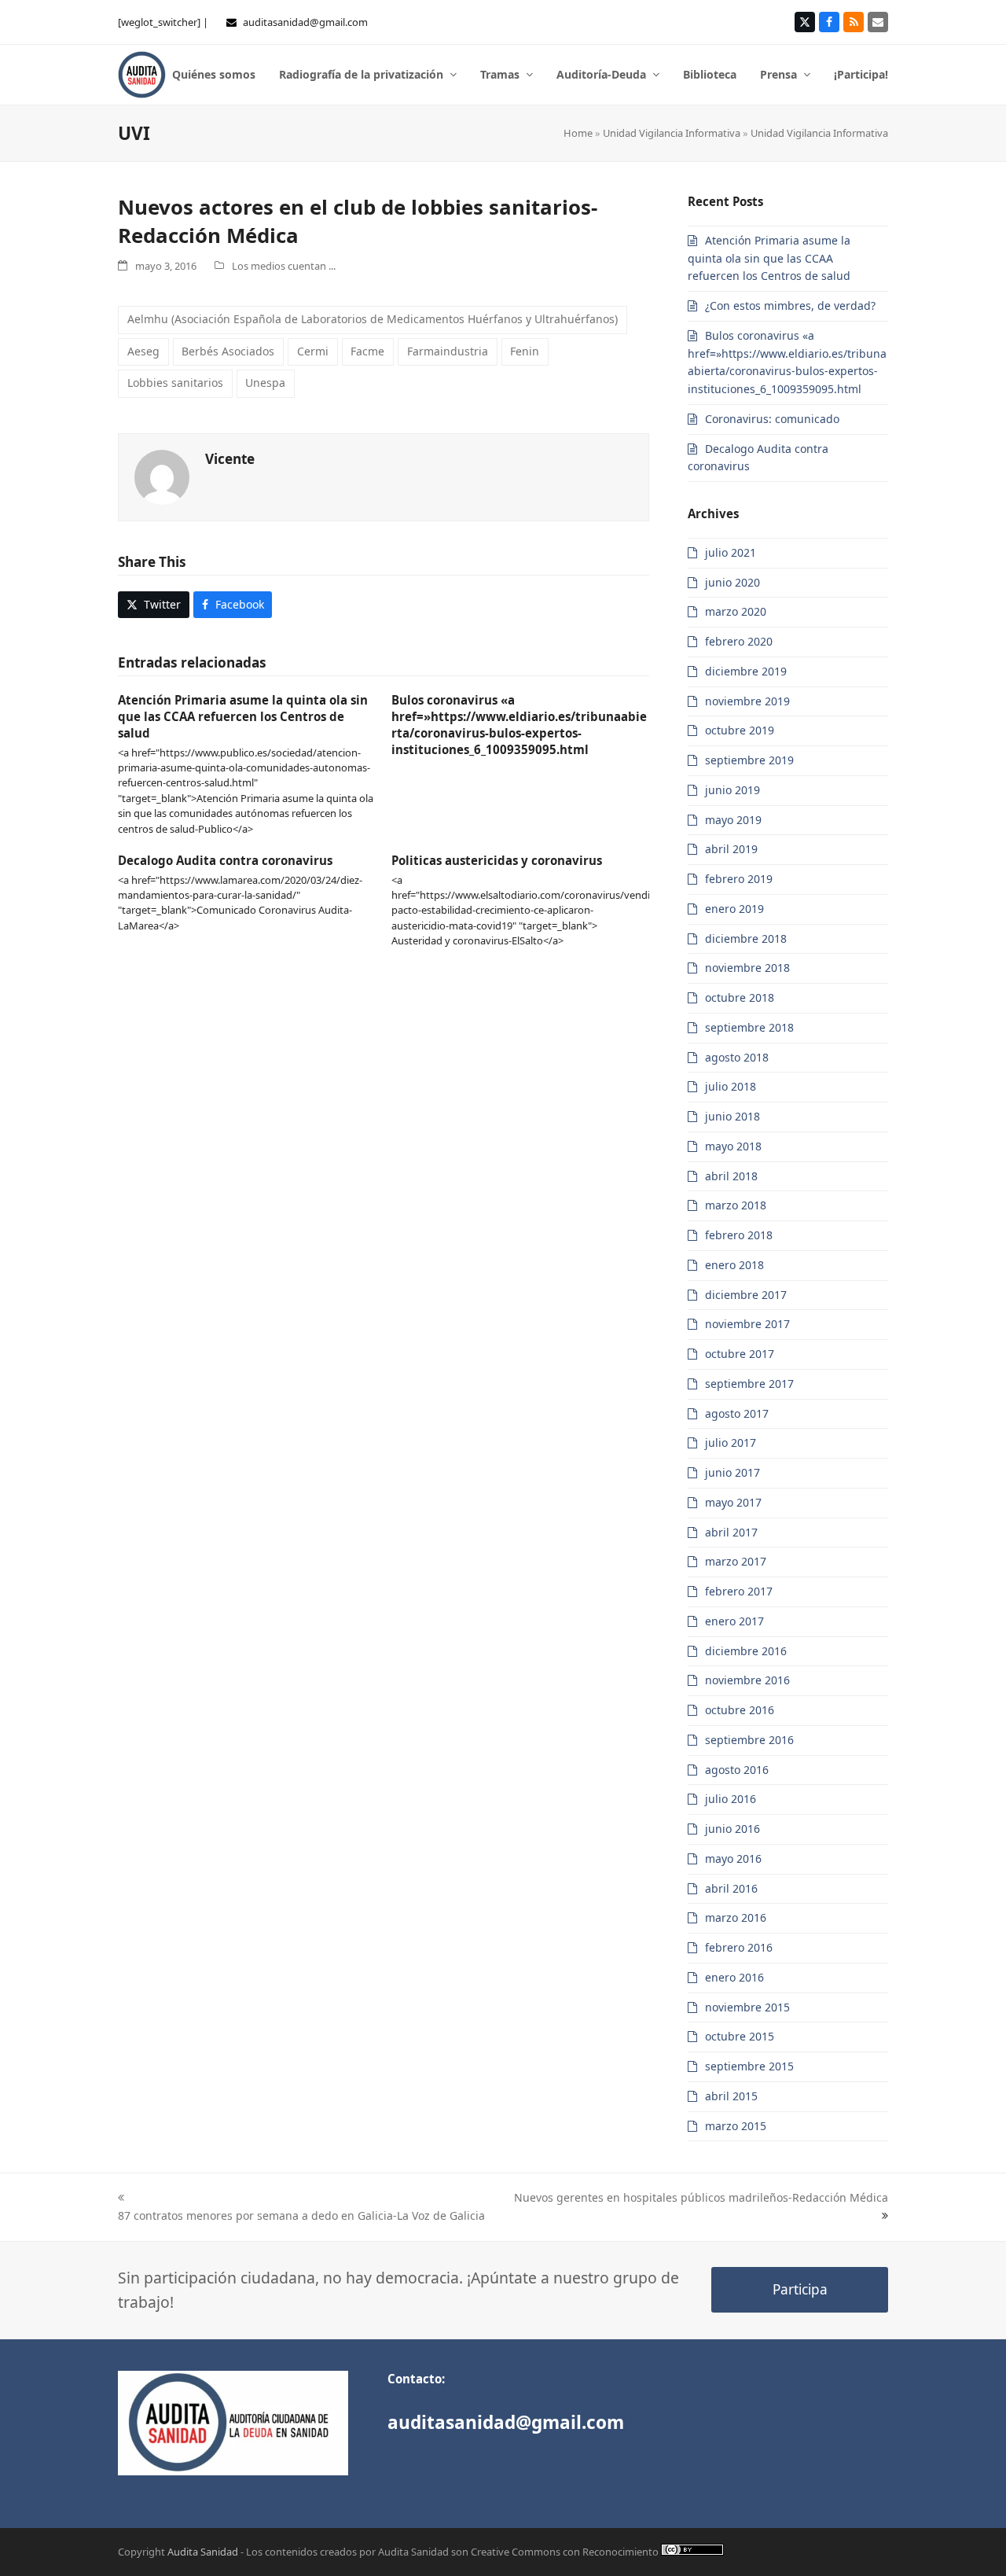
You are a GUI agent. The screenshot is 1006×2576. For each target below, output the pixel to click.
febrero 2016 (739, 1947)
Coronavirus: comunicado (772, 419)
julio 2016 (731, 1799)
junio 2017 (732, 1472)
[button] (154, 605)
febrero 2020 (739, 641)
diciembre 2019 (746, 671)
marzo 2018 (736, 1205)
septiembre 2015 (749, 2066)
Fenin (525, 351)
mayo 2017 (733, 1502)
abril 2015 (731, 2096)
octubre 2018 (740, 997)
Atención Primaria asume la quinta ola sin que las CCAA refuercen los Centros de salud (243, 716)
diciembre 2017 (746, 1295)
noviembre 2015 (747, 2007)
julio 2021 (731, 552)
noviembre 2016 (747, 1680)
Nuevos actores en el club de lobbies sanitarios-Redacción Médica (358, 221)
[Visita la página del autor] (162, 475)
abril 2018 (731, 1176)
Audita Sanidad (203, 2552)
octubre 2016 (740, 1710)
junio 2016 (732, 1829)
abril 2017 (731, 1532)
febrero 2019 (739, 879)
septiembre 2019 (749, 760)
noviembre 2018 (747, 968)
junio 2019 (732, 790)
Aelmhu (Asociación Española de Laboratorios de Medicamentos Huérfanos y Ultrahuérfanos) (373, 319)
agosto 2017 (737, 1413)
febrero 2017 (739, 1591)
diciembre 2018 (746, 938)
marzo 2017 (736, 1561)
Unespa (265, 383)
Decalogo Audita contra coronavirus (225, 860)
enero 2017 (734, 1621)
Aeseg (143, 351)
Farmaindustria (448, 351)
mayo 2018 (733, 1146)
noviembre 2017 (747, 1324)
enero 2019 (734, 909)
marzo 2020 (736, 611)
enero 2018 (734, 1265)
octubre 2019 (740, 730)
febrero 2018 (739, 1235)
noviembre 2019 (747, 701)
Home (578, 133)
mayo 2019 (733, 820)
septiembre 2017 (749, 1384)
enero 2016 (734, 1977)
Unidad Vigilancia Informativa (672, 133)
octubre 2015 (740, 2036)
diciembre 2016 (746, 1651)
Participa (800, 2289)
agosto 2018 (737, 1057)
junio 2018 (732, 1116)
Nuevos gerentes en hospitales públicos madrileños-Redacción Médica (701, 2197)
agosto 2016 (737, 1770)
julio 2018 (731, 1086)
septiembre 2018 (749, 1027)
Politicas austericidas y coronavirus (497, 860)
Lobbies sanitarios (175, 383)
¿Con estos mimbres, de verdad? (790, 305)
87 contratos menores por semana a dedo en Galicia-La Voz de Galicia (301, 2215)
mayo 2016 (733, 1858)
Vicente (230, 459)
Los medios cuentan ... (284, 266)
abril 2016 (731, 1888)
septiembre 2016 (749, 1740)
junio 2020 (732, 582)
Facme (367, 351)
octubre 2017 (740, 1354)
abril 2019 (731, 849)
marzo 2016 (736, 1917)
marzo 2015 (736, 2126)
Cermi (313, 351)
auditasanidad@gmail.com (305, 22)
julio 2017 (731, 1443)
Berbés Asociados (228, 351)
